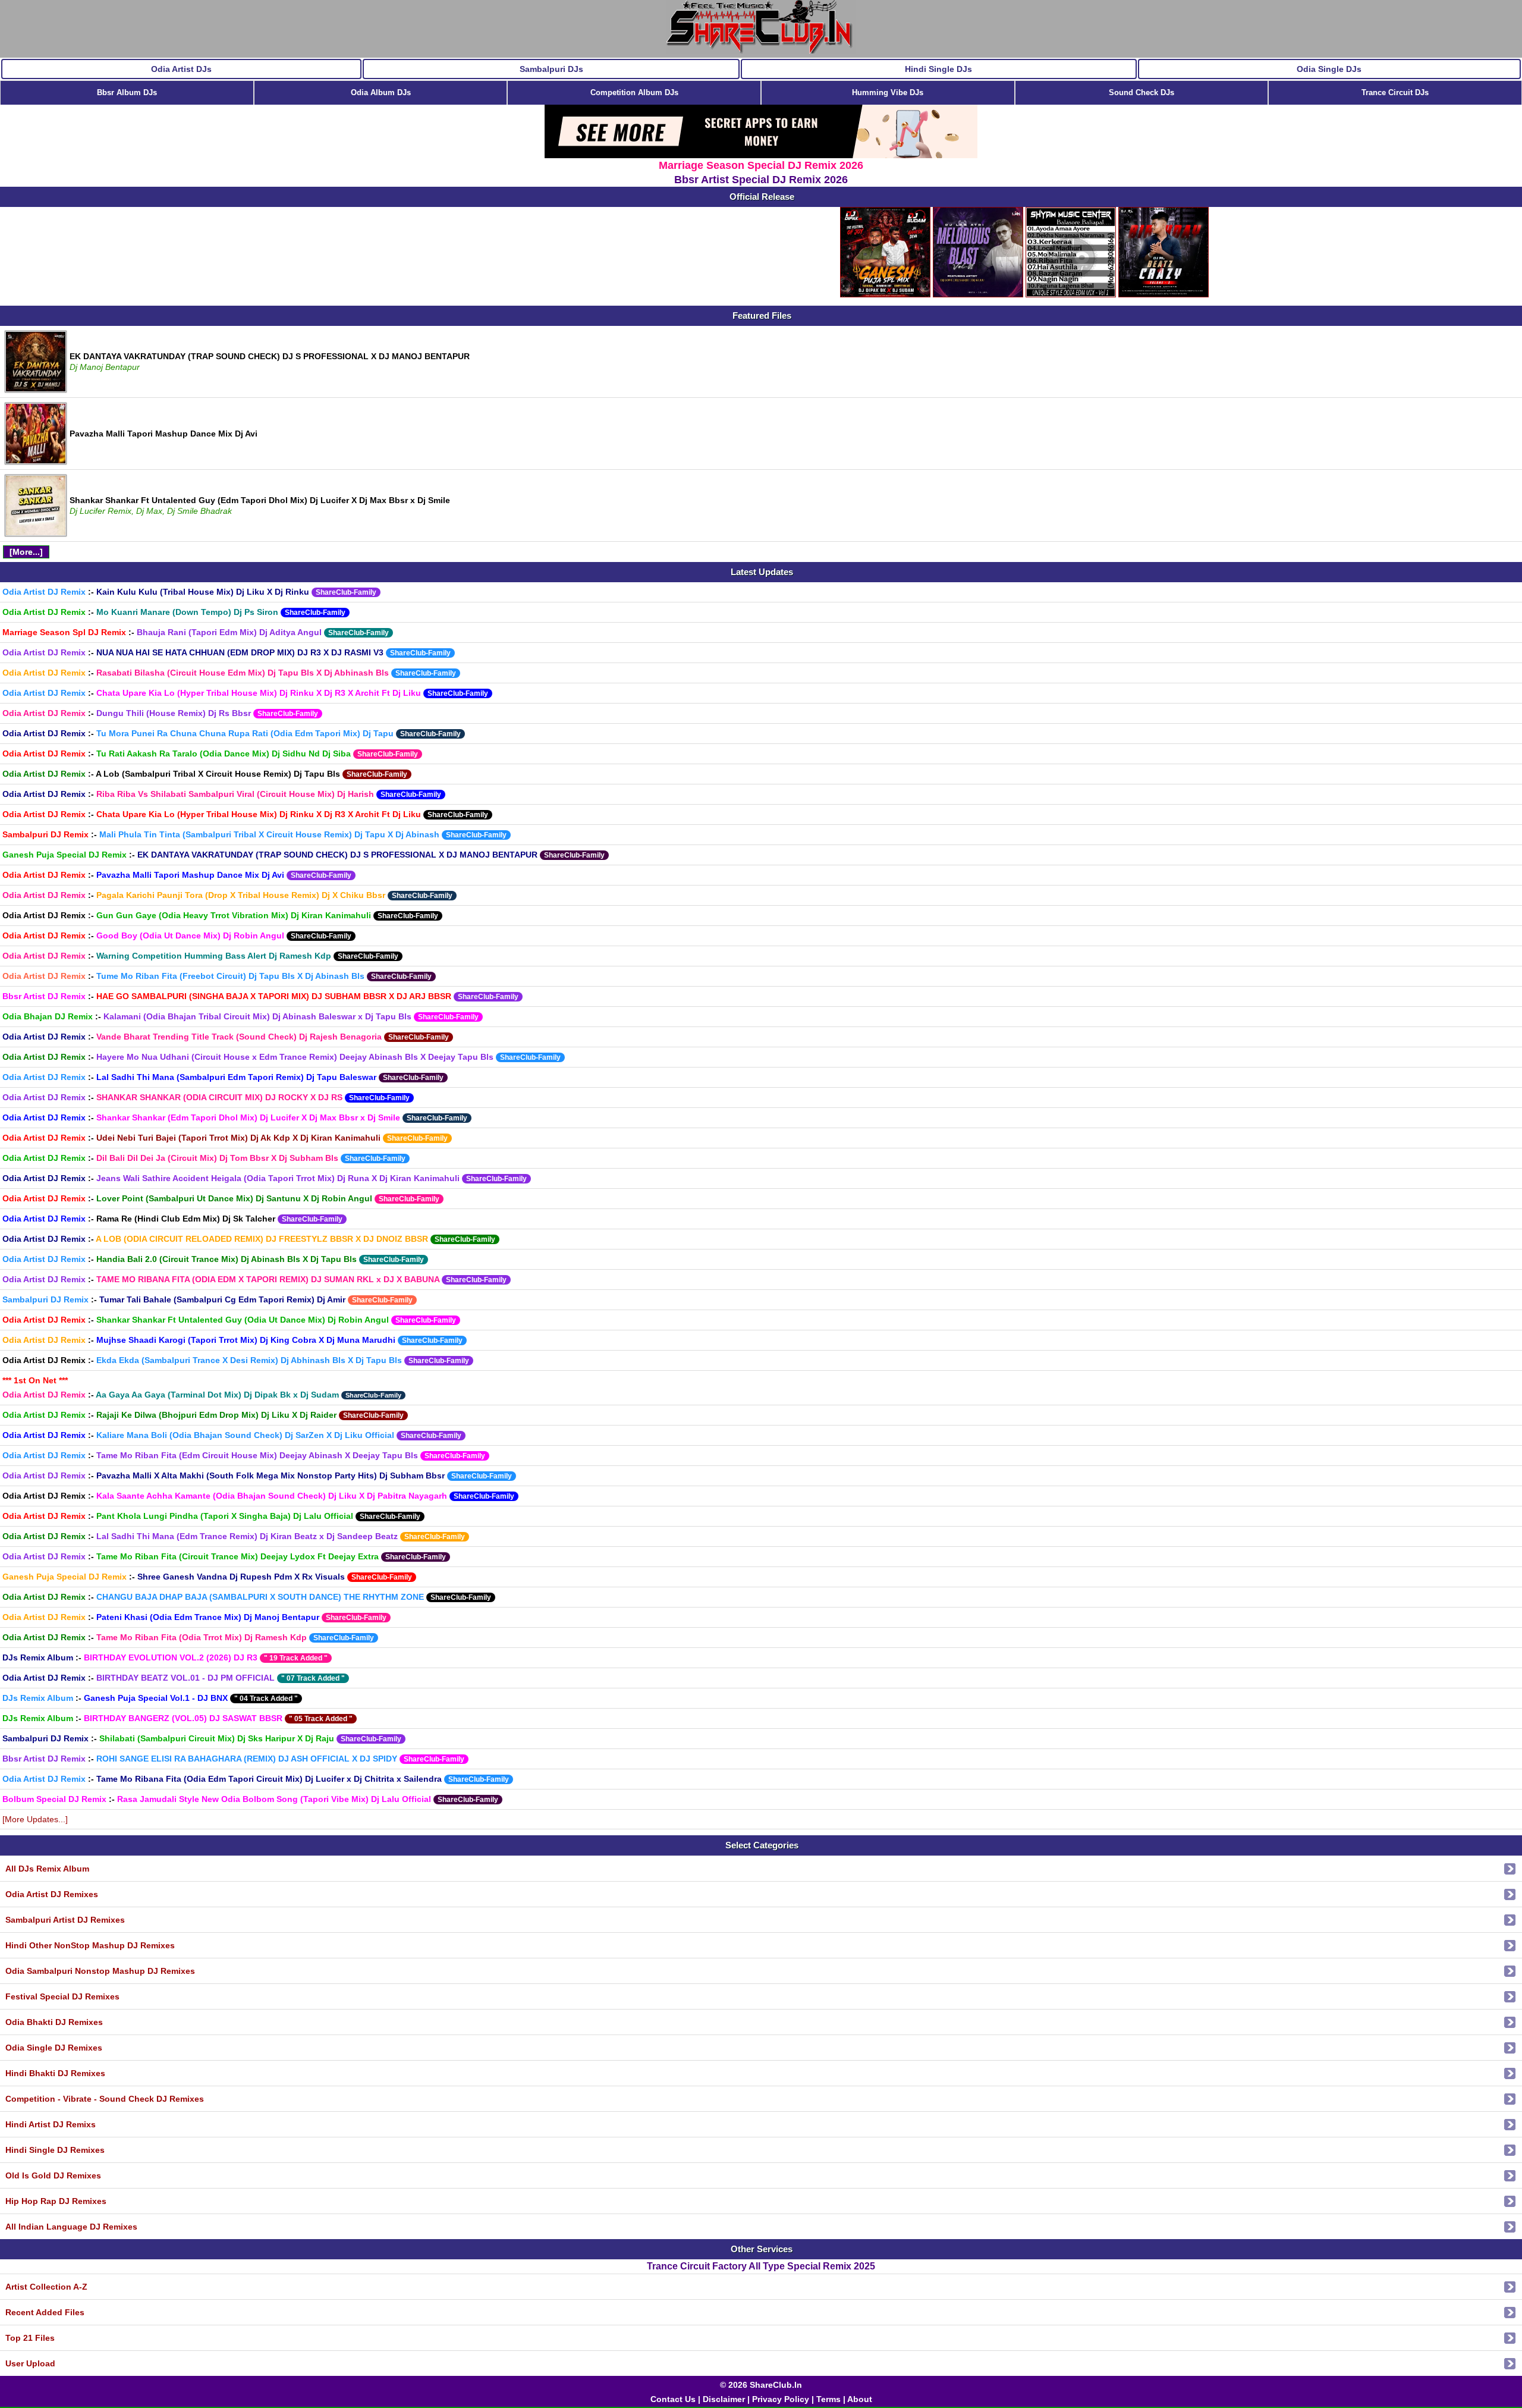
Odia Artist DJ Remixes (52, 1894)
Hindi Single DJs (938, 69)
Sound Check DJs (1141, 92)
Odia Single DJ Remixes (54, 2048)
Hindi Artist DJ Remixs (51, 2124)
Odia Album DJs (381, 92)
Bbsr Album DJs (127, 92)
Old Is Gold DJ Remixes (53, 2175)
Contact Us (673, 2399)
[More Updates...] (35, 1819)
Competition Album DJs (634, 92)
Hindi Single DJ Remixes (55, 2150)
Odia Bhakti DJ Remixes (54, 2022)
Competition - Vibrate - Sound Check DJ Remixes (105, 2099)
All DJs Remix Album (47, 1869)
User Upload (30, 2363)
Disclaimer (724, 2399)
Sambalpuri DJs (551, 69)
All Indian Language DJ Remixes (71, 2227)
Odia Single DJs (1329, 69)
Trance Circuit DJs (1395, 92)
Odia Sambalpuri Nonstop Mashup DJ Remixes (100, 1971)
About (860, 2399)
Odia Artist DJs (181, 69)
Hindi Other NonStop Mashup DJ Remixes (90, 1945)
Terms (828, 2399)
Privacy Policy (781, 2399)
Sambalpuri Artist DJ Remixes (65, 1920)
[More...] (26, 552)
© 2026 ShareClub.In (761, 2385)
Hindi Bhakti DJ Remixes (55, 2073)
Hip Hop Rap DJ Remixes (56, 2201)
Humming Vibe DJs (888, 92)
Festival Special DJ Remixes (62, 1996)
